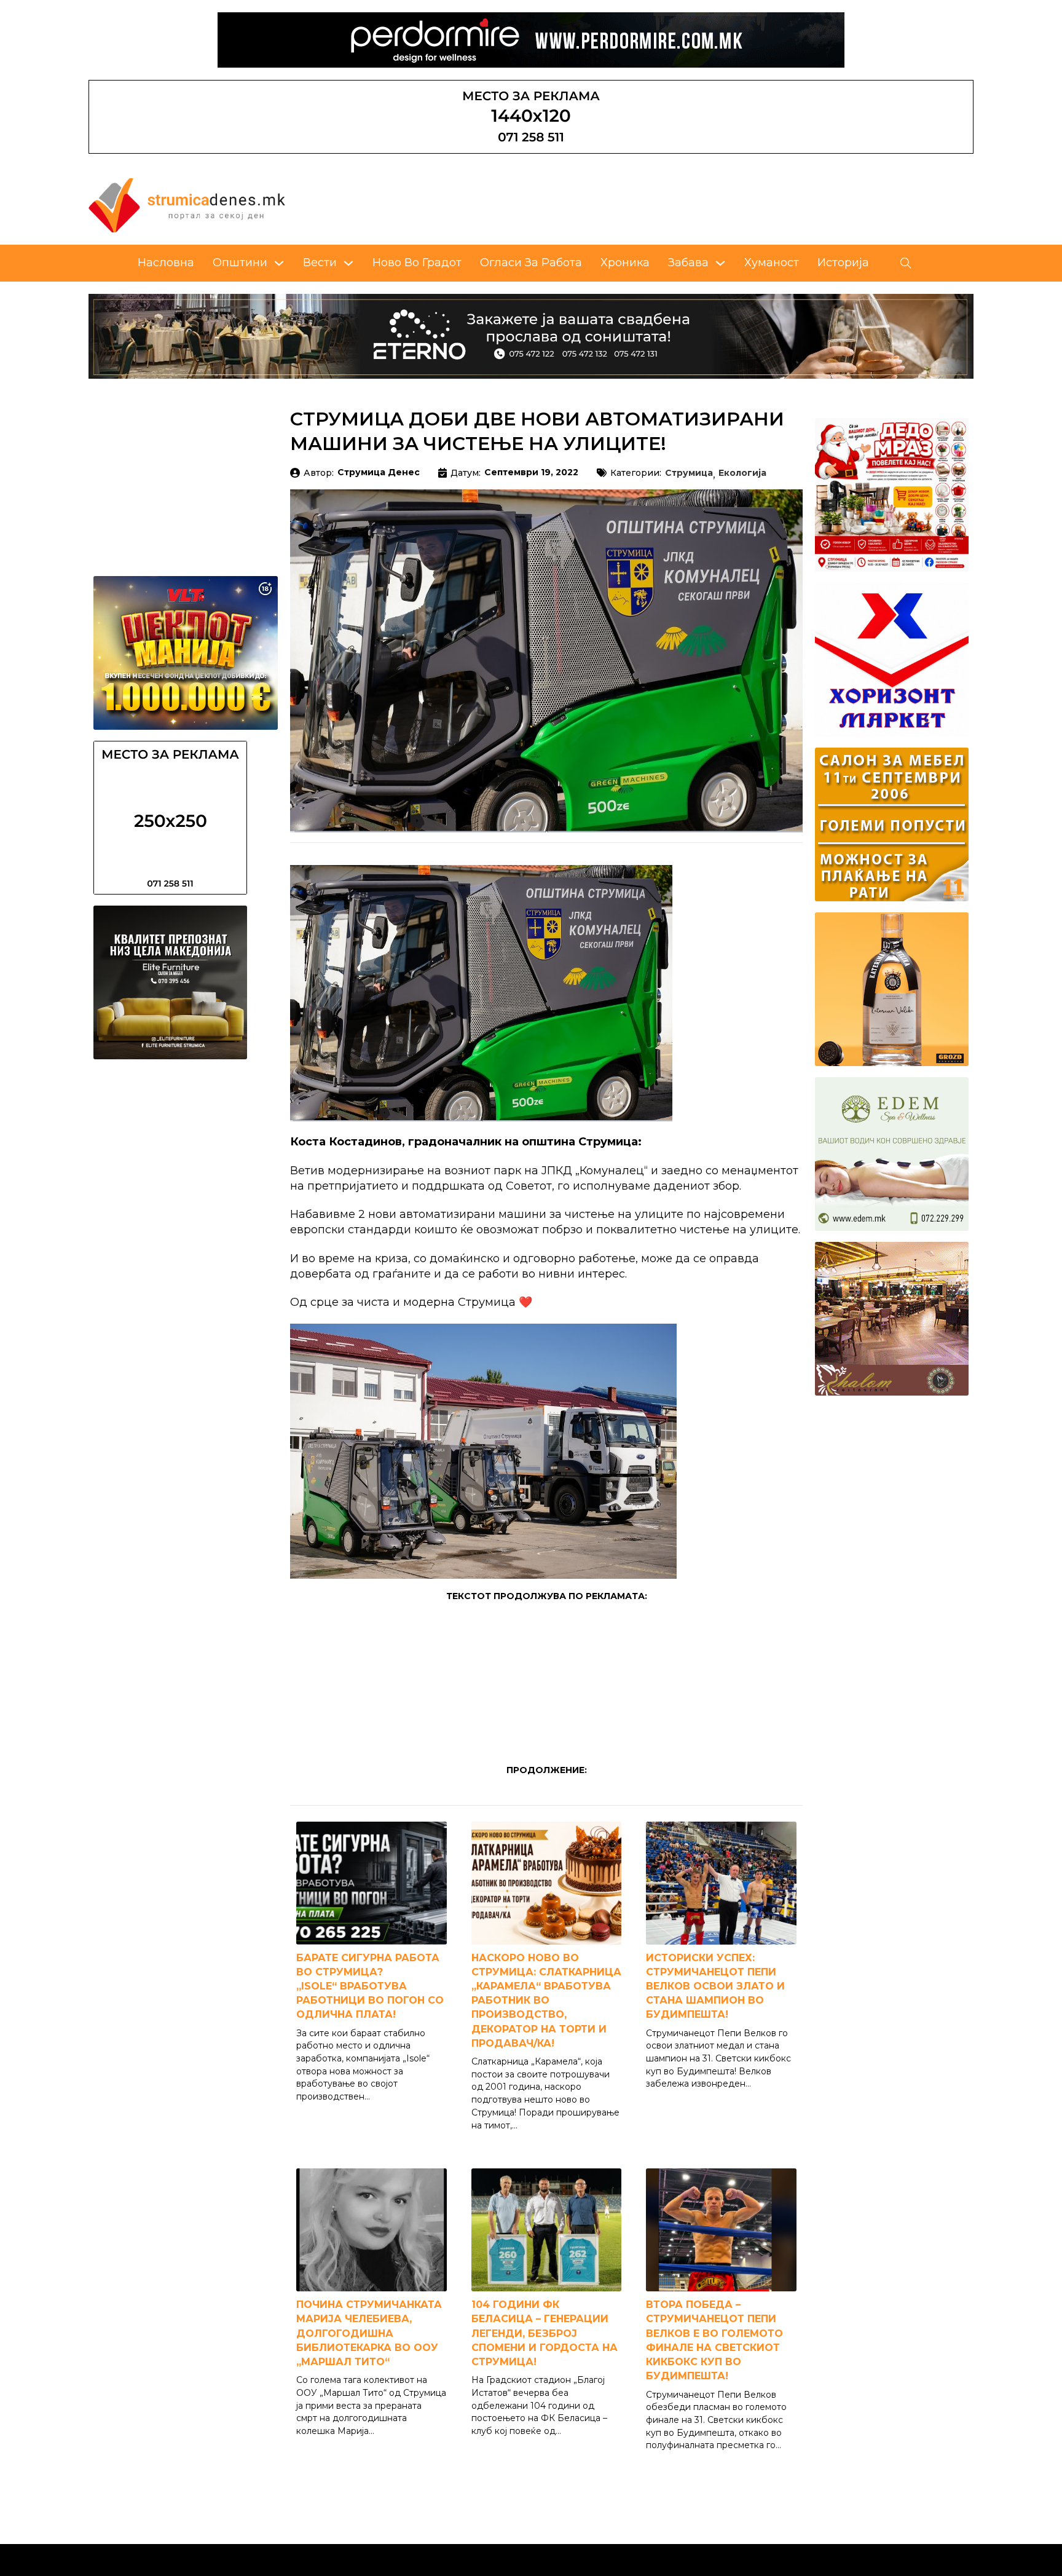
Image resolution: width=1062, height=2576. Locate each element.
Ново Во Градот (417, 263)
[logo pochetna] (187, 205)
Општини (240, 263)
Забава (688, 263)
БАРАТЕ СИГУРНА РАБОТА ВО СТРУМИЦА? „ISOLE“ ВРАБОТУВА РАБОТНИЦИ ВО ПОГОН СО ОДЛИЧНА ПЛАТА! (370, 1986)
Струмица (689, 473)
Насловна (166, 263)
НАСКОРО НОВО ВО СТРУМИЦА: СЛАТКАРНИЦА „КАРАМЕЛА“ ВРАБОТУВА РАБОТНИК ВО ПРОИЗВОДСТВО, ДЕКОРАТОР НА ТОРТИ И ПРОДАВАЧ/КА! (546, 2001)
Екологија (742, 473)
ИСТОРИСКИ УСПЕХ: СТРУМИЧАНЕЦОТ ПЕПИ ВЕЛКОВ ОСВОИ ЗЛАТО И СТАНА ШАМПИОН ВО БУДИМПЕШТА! (715, 1986)
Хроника (625, 263)
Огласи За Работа (531, 263)
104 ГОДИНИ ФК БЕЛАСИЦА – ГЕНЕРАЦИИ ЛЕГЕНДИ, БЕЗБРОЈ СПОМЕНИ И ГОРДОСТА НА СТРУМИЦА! (545, 2333)
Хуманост (772, 263)
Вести (320, 263)
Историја (843, 263)
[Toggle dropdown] (279, 263)
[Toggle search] (906, 263)
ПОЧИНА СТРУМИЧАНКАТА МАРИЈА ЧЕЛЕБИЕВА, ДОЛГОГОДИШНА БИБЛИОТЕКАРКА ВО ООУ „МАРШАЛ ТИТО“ (369, 2333)
